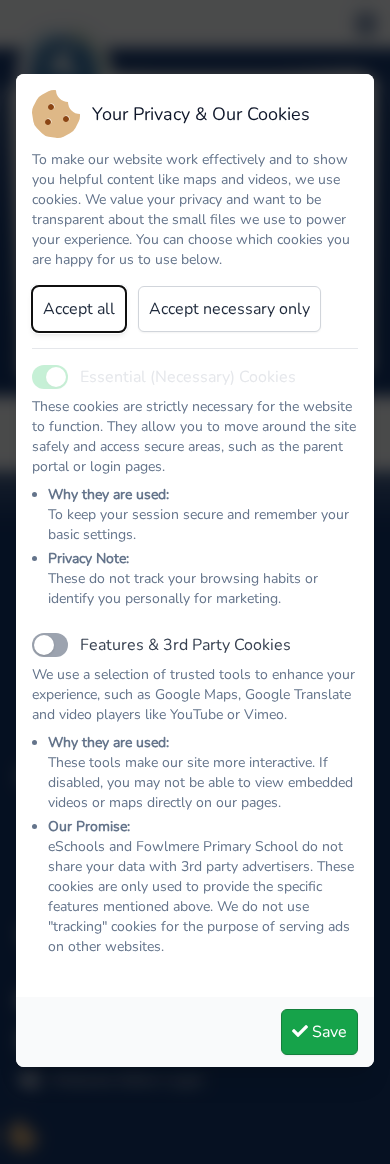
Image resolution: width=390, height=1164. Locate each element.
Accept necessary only (229, 309)
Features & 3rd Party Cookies (185, 645)
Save (327, 1032)
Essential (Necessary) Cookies (188, 377)
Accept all (79, 309)
